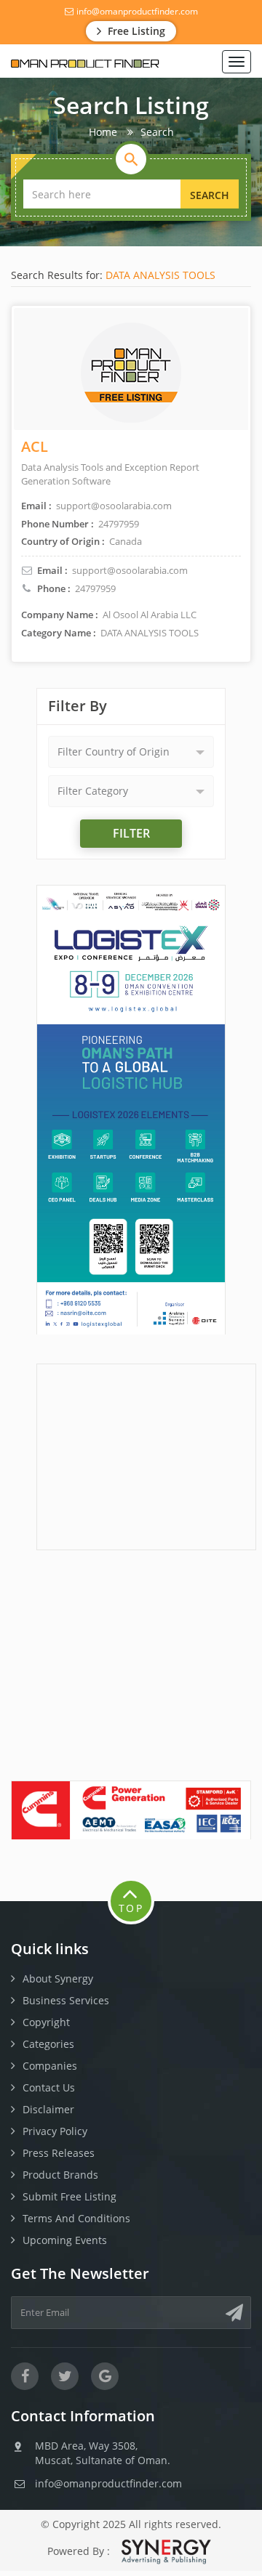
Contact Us (49, 2087)
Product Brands (60, 2175)
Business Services (66, 2000)
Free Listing (135, 31)
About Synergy (58, 1978)
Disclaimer (48, 2109)
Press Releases (59, 2153)
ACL (35, 446)
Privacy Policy (55, 2131)
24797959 (95, 588)
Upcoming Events (65, 2240)
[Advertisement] (146, 1455)
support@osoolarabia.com (130, 570)
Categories (48, 2044)
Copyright (46, 2022)
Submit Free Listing (70, 2196)
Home (103, 132)
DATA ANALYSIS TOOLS (160, 275)
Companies (50, 2066)
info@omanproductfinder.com (136, 11)
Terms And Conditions (76, 2218)
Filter (131, 833)
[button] (131, 752)
